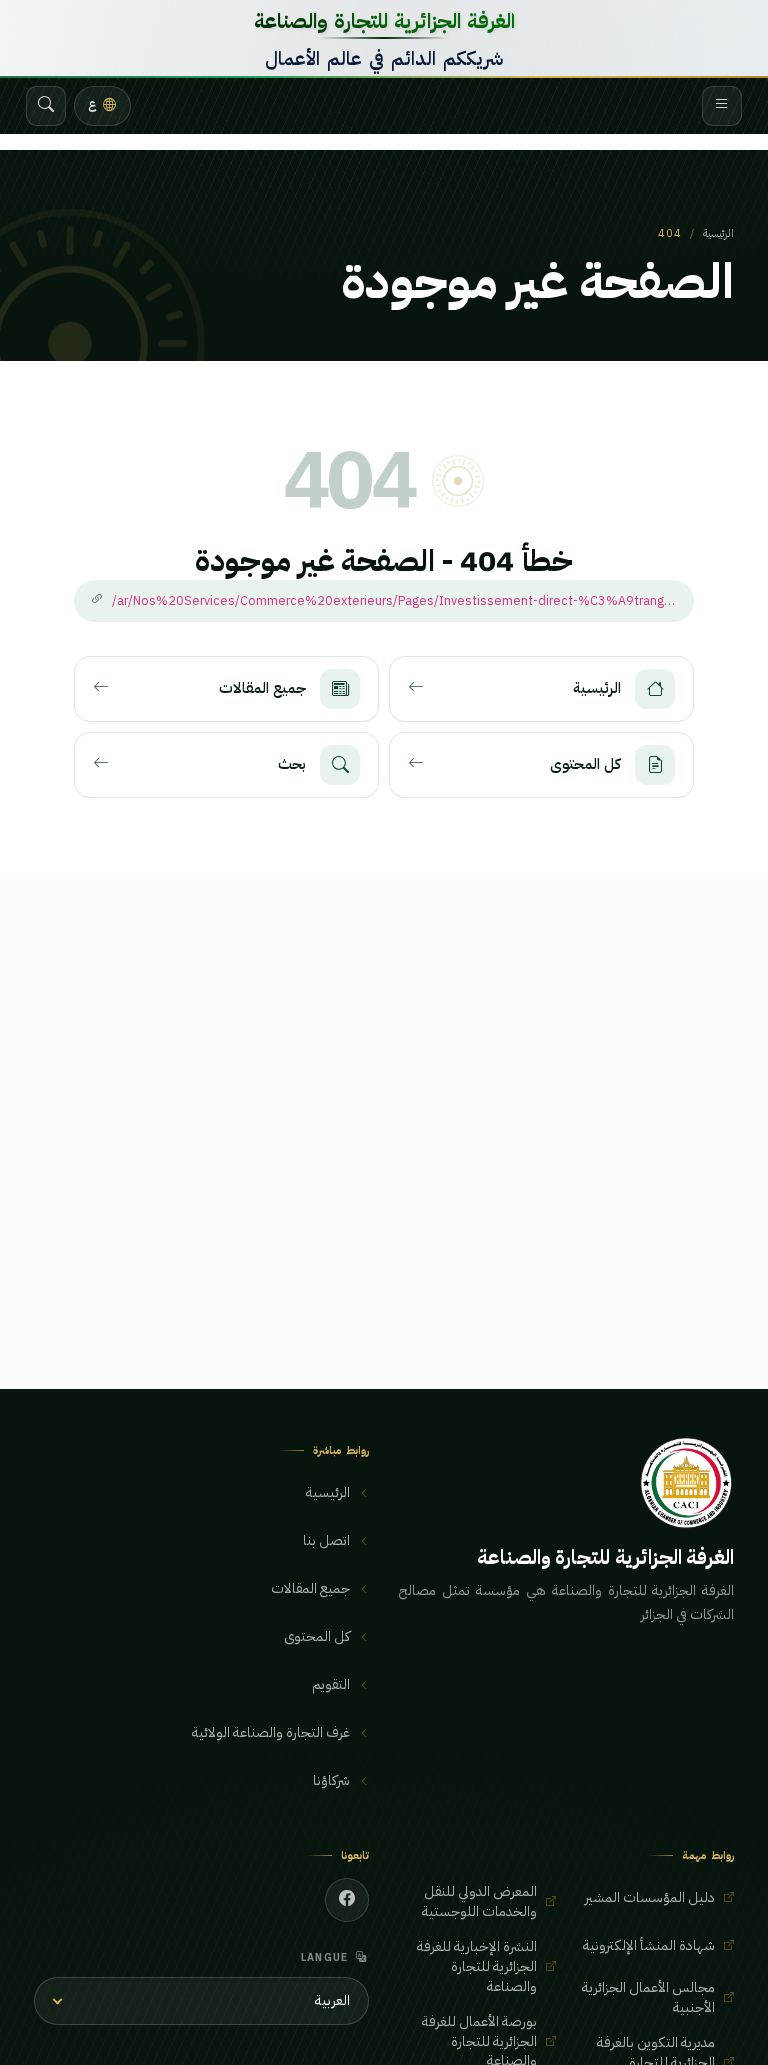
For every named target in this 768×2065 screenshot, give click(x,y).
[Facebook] (347, 1900)
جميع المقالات (310, 1588)
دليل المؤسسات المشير (650, 1897)
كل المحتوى (317, 1636)
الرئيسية (718, 233)
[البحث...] (46, 106)
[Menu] (722, 106)
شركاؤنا (331, 1780)
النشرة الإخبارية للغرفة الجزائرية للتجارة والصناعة (477, 1966)
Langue (325, 1957)
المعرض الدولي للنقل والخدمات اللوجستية (479, 1901)
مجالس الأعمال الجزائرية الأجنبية (648, 1997)
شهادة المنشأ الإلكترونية (649, 1945)
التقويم (331, 1684)
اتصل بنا (326, 1540)
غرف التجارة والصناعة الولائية (271, 1732)
